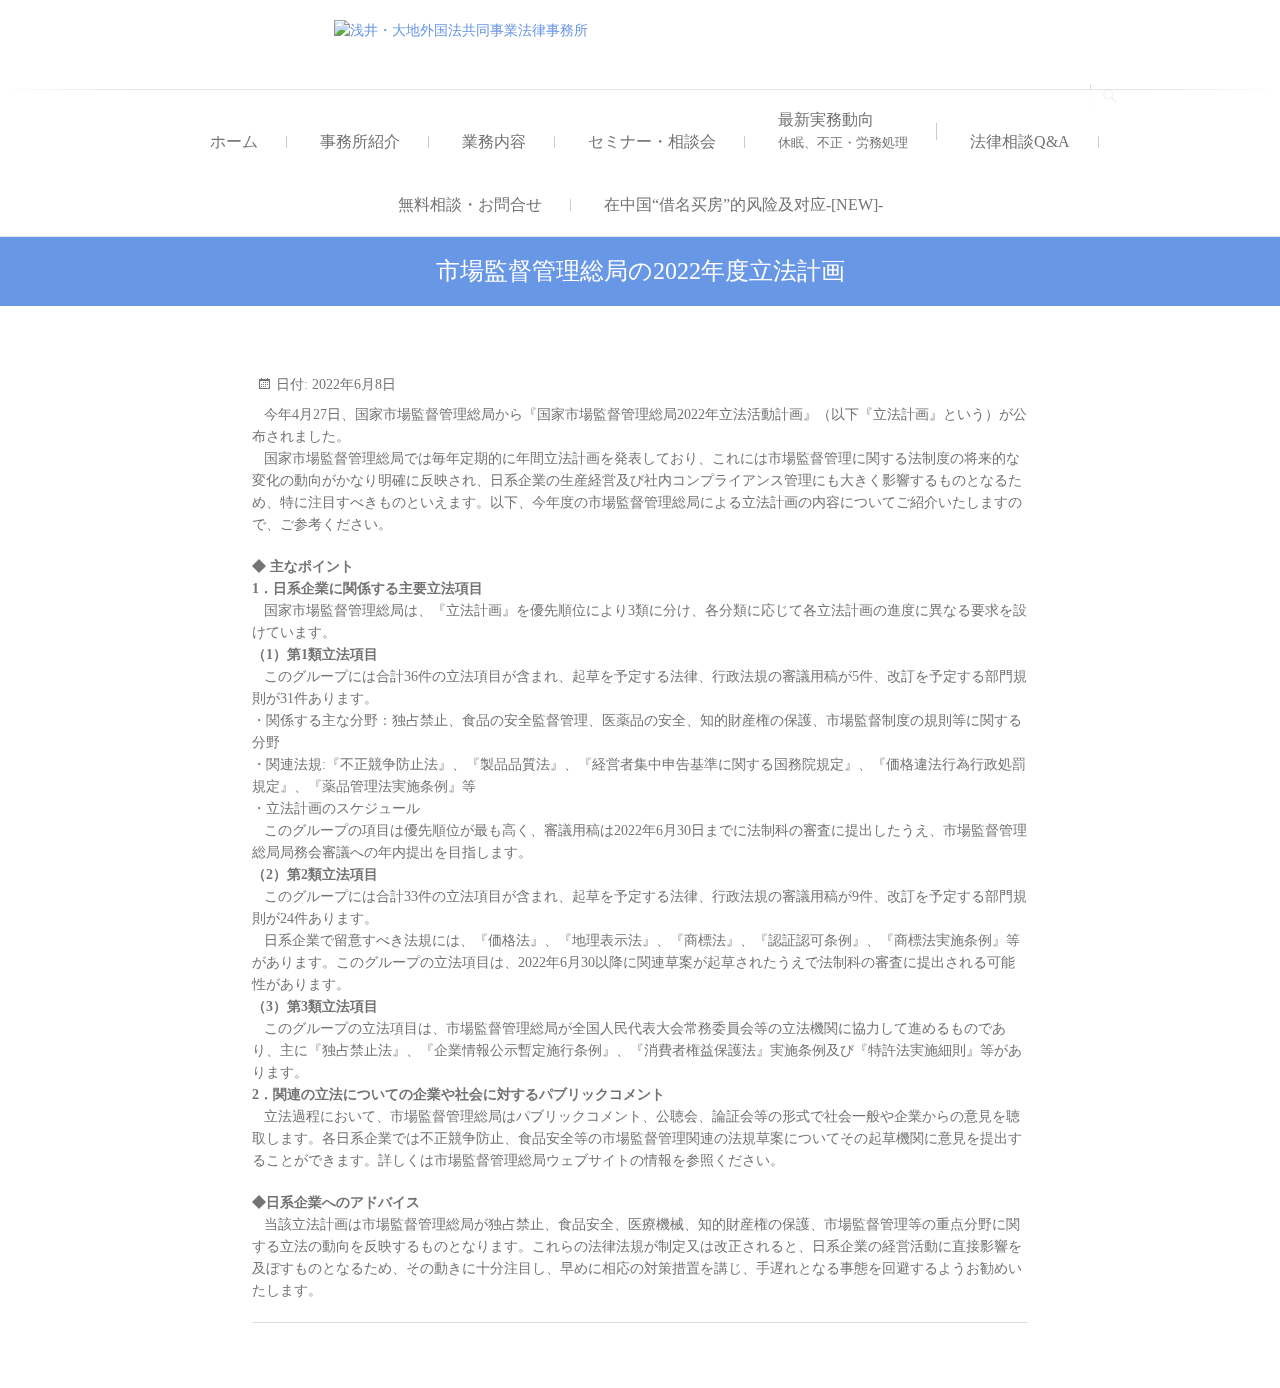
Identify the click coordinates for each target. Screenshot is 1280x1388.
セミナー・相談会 (652, 141)
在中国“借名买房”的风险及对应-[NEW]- (743, 204)
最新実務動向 (843, 130)
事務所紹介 (360, 141)
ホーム (234, 141)
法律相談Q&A (1020, 141)
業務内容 (494, 141)
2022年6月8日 (352, 384)
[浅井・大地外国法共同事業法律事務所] (466, 31)
